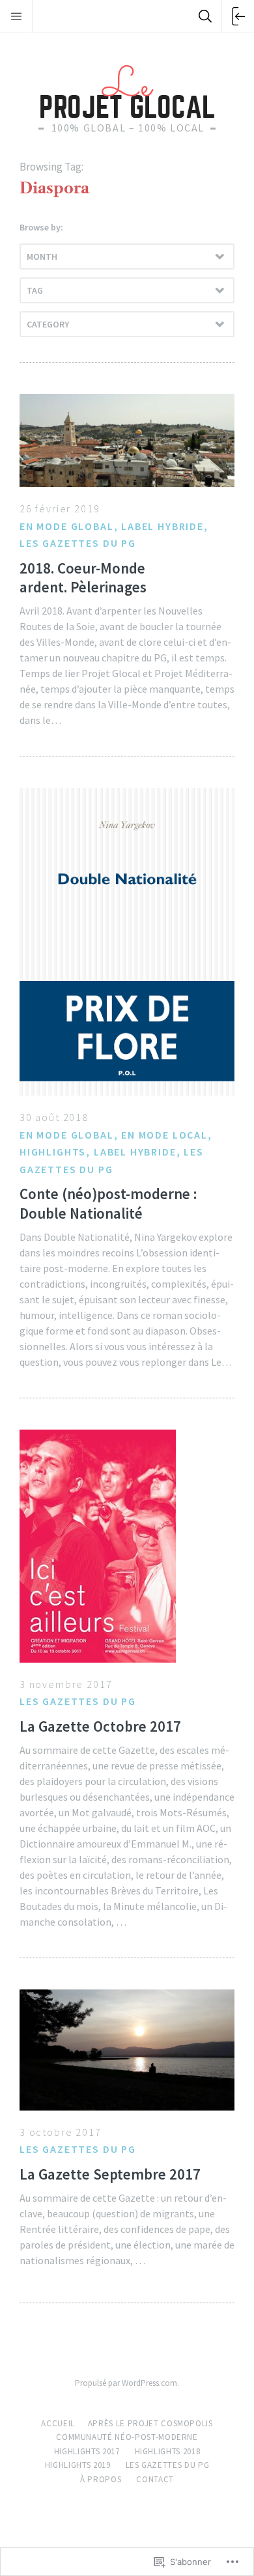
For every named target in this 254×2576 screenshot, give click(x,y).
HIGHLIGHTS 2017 (87, 2451)
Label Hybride (162, 526)
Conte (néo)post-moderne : (108, 1203)
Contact (155, 2479)
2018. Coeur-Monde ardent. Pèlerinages (83, 577)
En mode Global (67, 526)
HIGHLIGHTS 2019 (78, 2465)
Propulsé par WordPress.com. (127, 2383)
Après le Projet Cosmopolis (150, 2423)
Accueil (58, 2423)
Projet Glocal (127, 91)
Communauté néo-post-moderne (127, 2437)
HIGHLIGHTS (53, 1152)
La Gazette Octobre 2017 (100, 1726)
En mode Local (164, 1135)
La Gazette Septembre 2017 (110, 2174)
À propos (101, 2479)
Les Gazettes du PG (78, 543)
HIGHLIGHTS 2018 (168, 2451)
